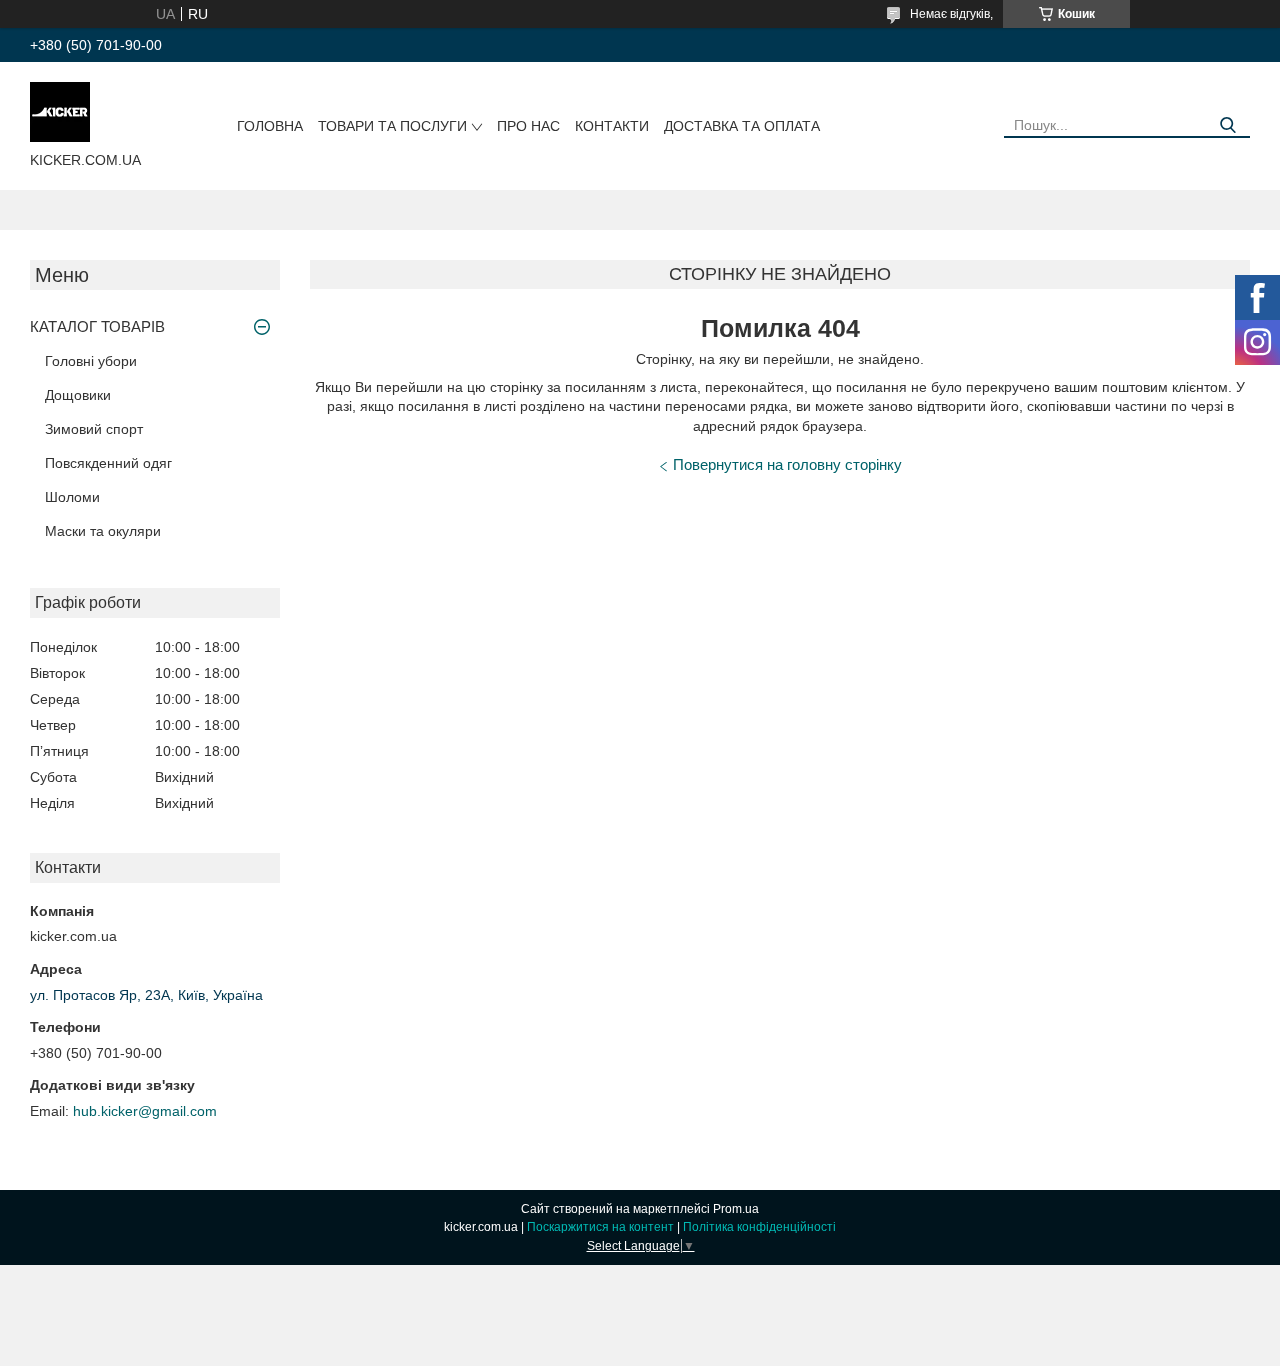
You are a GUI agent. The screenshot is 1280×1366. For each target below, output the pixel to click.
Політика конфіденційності (759, 1227)
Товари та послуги (392, 126)
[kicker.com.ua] (60, 111)
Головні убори (91, 361)
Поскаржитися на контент (600, 1227)
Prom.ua (736, 1209)
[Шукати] (1227, 125)
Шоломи (72, 497)
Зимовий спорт (94, 429)
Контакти (612, 126)
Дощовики (78, 395)
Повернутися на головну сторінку (787, 464)
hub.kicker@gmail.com (145, 1111)
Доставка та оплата (742, 126)
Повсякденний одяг (108, 463)
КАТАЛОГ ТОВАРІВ (97, 326)
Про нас (528, 126)
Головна (270, 126)
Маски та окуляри (103, 531)
